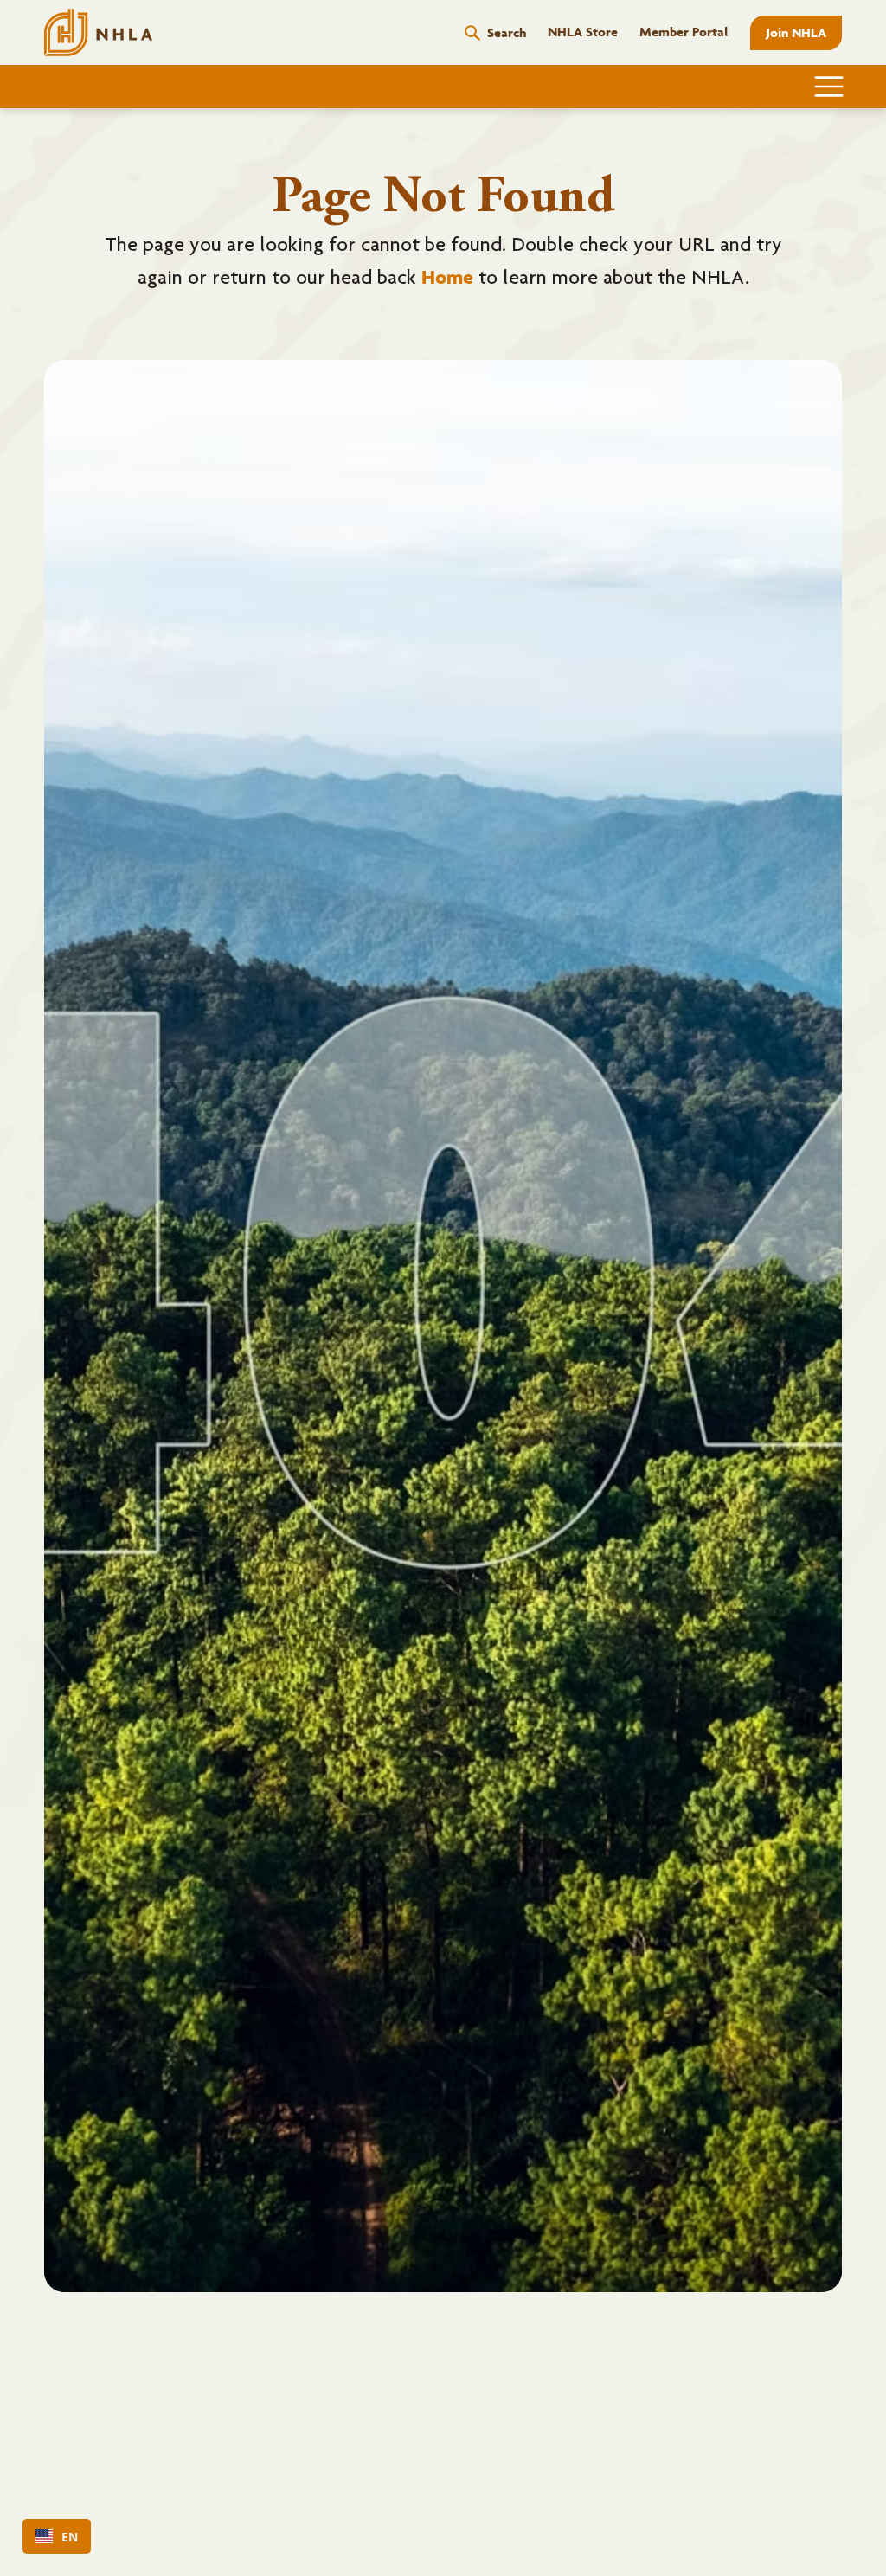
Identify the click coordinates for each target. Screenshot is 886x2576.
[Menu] (830, 87)
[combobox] (57, 2536)
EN (70, 2537)
